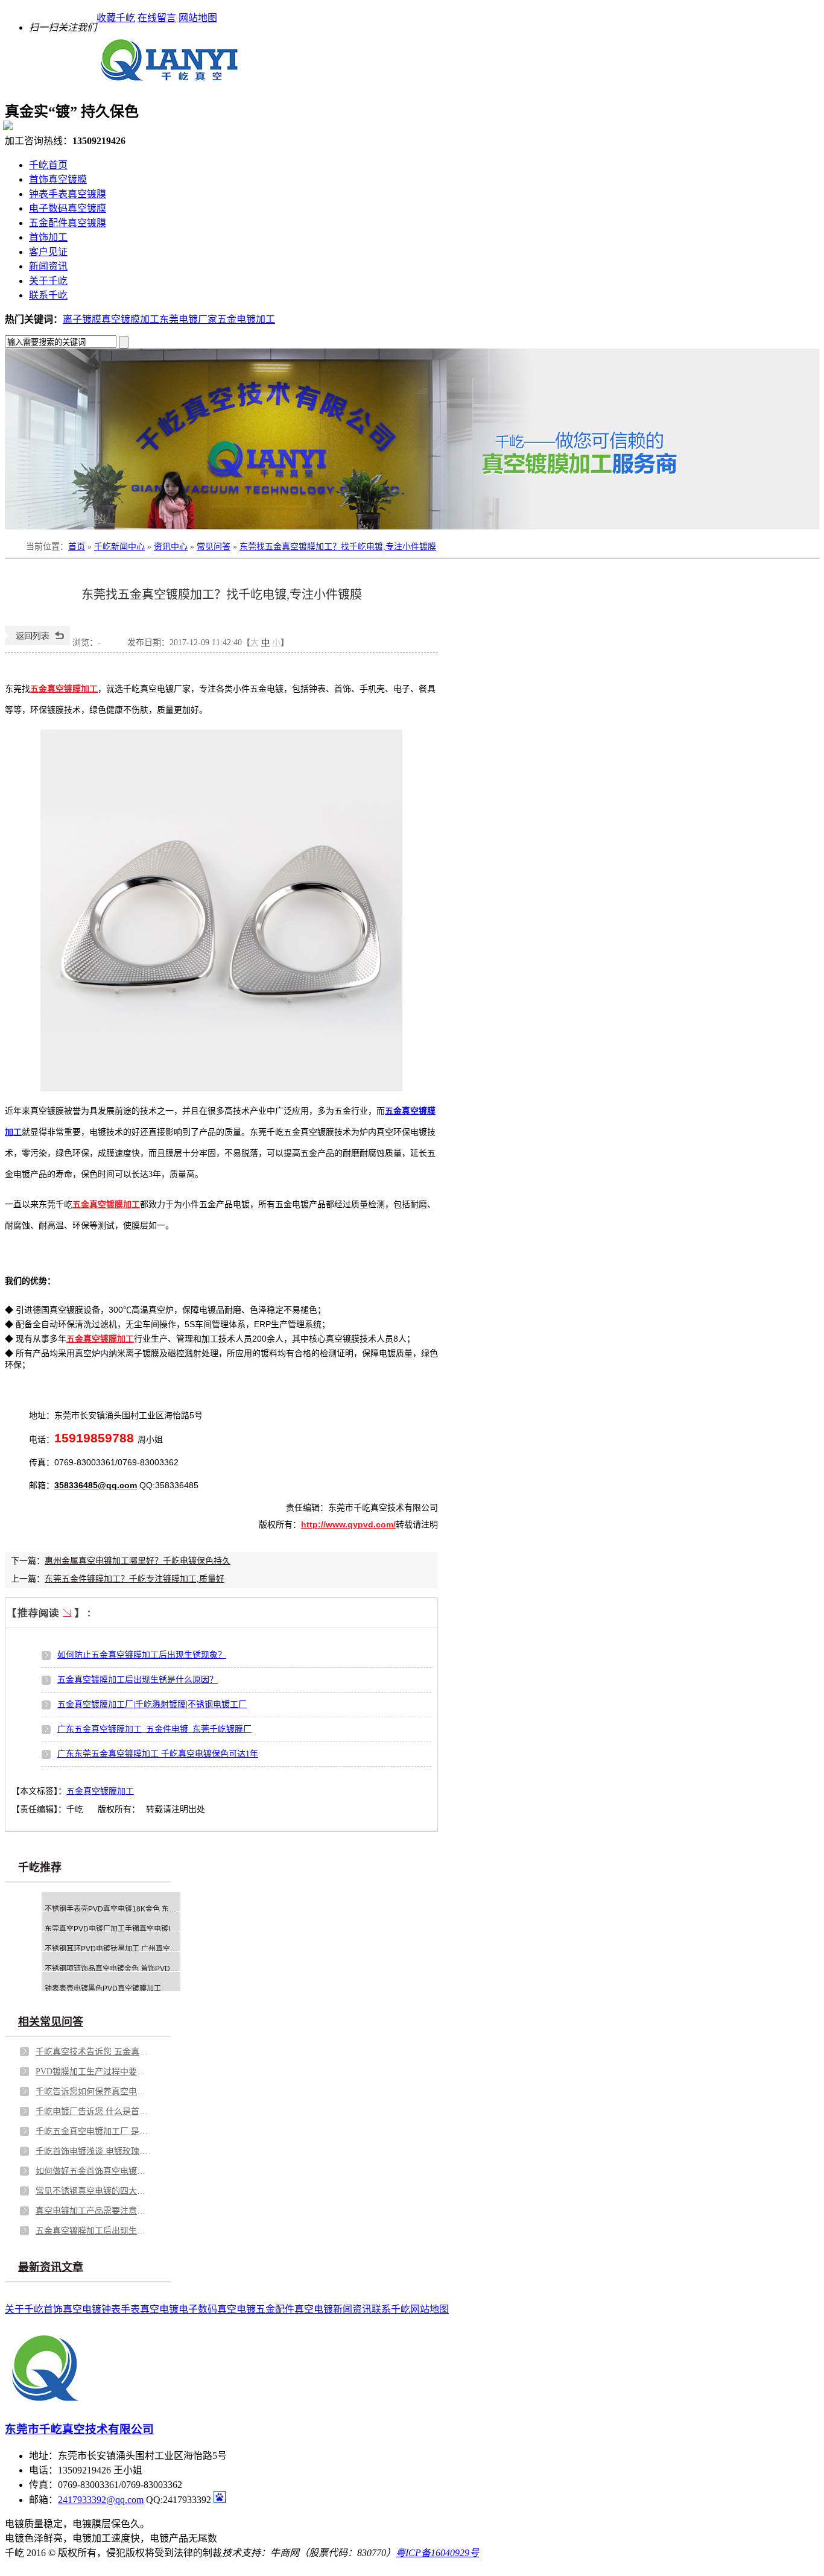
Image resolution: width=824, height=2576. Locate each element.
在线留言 (157, 18)
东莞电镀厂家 (188, 319)
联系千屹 (48, 295)
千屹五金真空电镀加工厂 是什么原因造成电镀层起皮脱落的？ (93, 2131)
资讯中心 (171, 547)
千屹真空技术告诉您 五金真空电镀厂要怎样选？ (93, 2052)
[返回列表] (37, 642)
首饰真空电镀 (72, 2309)
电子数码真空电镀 (217, 2309)
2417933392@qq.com (101, 2500)
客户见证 (48, 252)
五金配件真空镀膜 (68, 223)
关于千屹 (48, 281)
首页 (77, 547)
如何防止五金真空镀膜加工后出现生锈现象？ (142, 1655)
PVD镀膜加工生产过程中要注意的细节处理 (93, 2072)
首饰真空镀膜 (58, 179)
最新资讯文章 (51, 2267)
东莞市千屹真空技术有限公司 (79, 2429)
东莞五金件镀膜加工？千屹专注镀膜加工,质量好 (135, 1579)
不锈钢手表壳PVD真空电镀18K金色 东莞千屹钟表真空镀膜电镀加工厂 (157, 1909)
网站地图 (198, 18)
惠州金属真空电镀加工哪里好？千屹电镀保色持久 (138, 1561)
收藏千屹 (116, 18)
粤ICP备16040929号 (437, 2553)
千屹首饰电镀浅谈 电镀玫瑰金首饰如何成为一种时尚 (93, 2151)
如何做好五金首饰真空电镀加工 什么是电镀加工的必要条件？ (93, 2171)
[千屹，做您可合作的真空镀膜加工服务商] (412, 439)
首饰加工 (48, 237)
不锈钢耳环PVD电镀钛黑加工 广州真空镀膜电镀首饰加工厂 (140, 1949)
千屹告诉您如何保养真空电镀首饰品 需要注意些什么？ (93, 2091)
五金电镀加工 (246, 319)
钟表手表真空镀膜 (68, 194)
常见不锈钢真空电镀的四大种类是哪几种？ (93, 2191)
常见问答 (214, 547)
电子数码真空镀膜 (68, 208)
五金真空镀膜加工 (100, 1791)
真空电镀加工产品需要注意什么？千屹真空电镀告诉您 (93, 2211)
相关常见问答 (51, 2022)
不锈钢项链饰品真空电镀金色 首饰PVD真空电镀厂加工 (133, 1969)
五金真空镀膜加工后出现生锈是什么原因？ (138, 1680)
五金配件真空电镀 (294, 2309)
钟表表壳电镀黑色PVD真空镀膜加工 (103, 1989)
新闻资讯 (48, 266)
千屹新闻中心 (119, 547)
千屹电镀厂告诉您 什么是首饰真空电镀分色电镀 (93, 2111)
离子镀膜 (82, 319)
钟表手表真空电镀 (140, 2309)
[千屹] (169, 80)
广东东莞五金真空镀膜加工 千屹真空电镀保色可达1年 (158, 1754)
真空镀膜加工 (130, 319)
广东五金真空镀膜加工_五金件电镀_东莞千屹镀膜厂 (154, 1729)
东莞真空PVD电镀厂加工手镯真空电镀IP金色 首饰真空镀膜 (140, 1929)
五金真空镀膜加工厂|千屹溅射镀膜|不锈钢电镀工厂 (152, 1704)
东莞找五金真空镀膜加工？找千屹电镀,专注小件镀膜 (338, 547)
